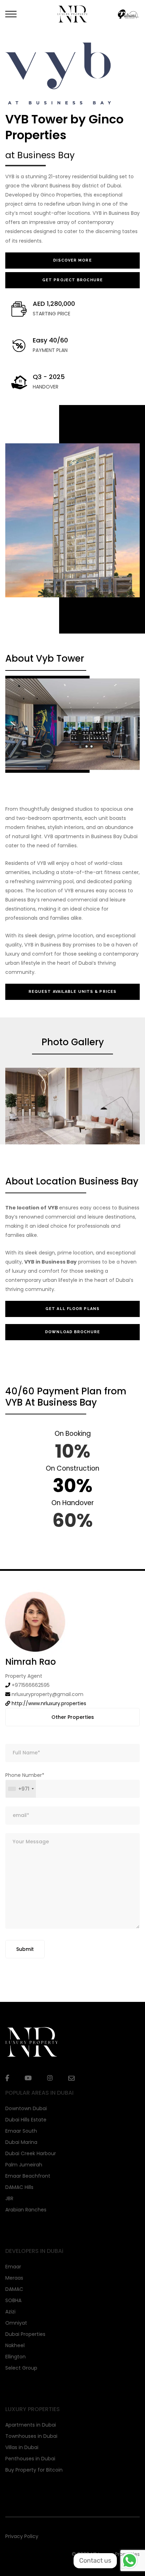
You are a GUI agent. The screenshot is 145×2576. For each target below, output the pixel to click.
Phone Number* (25, 1782)
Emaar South (21, 2131)
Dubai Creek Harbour (31, 2153)
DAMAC (14, 2289)
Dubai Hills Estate (26, 2120)
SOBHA (13, 2300)
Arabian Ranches (26, 2210)
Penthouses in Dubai (30, 2459)
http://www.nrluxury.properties (49, 1703)
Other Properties (73, 1717)
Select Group (21, 2368)
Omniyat (16, 2323)
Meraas (14, 2278)
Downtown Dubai (26, 2108)
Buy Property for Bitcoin (34, 2470)
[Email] (71, 2078)
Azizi (10, 2312)
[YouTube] (28, 2078)
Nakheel (15, 2345)
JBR (9, 2198)
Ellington (15, 2357)
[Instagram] (50, 2078)
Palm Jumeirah (24, 2165)
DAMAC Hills (19, 2187)
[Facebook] (7, 2078)
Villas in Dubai (22, 2447)
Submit (25, 1949)
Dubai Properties (25, 2334)
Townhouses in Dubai (31, 2436)
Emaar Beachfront (28, 2176)
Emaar (13, 2267)
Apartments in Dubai (31, 2425)
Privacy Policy (22, 2536)
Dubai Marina (21, 2142)
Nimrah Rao (31, 1662)
